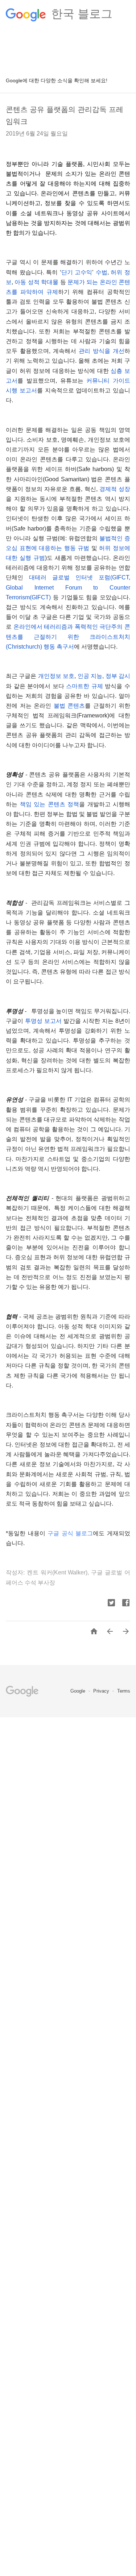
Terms (124, 1691)
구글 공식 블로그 (70, 1533)
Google (79, 1691)
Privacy (102, 1691)
